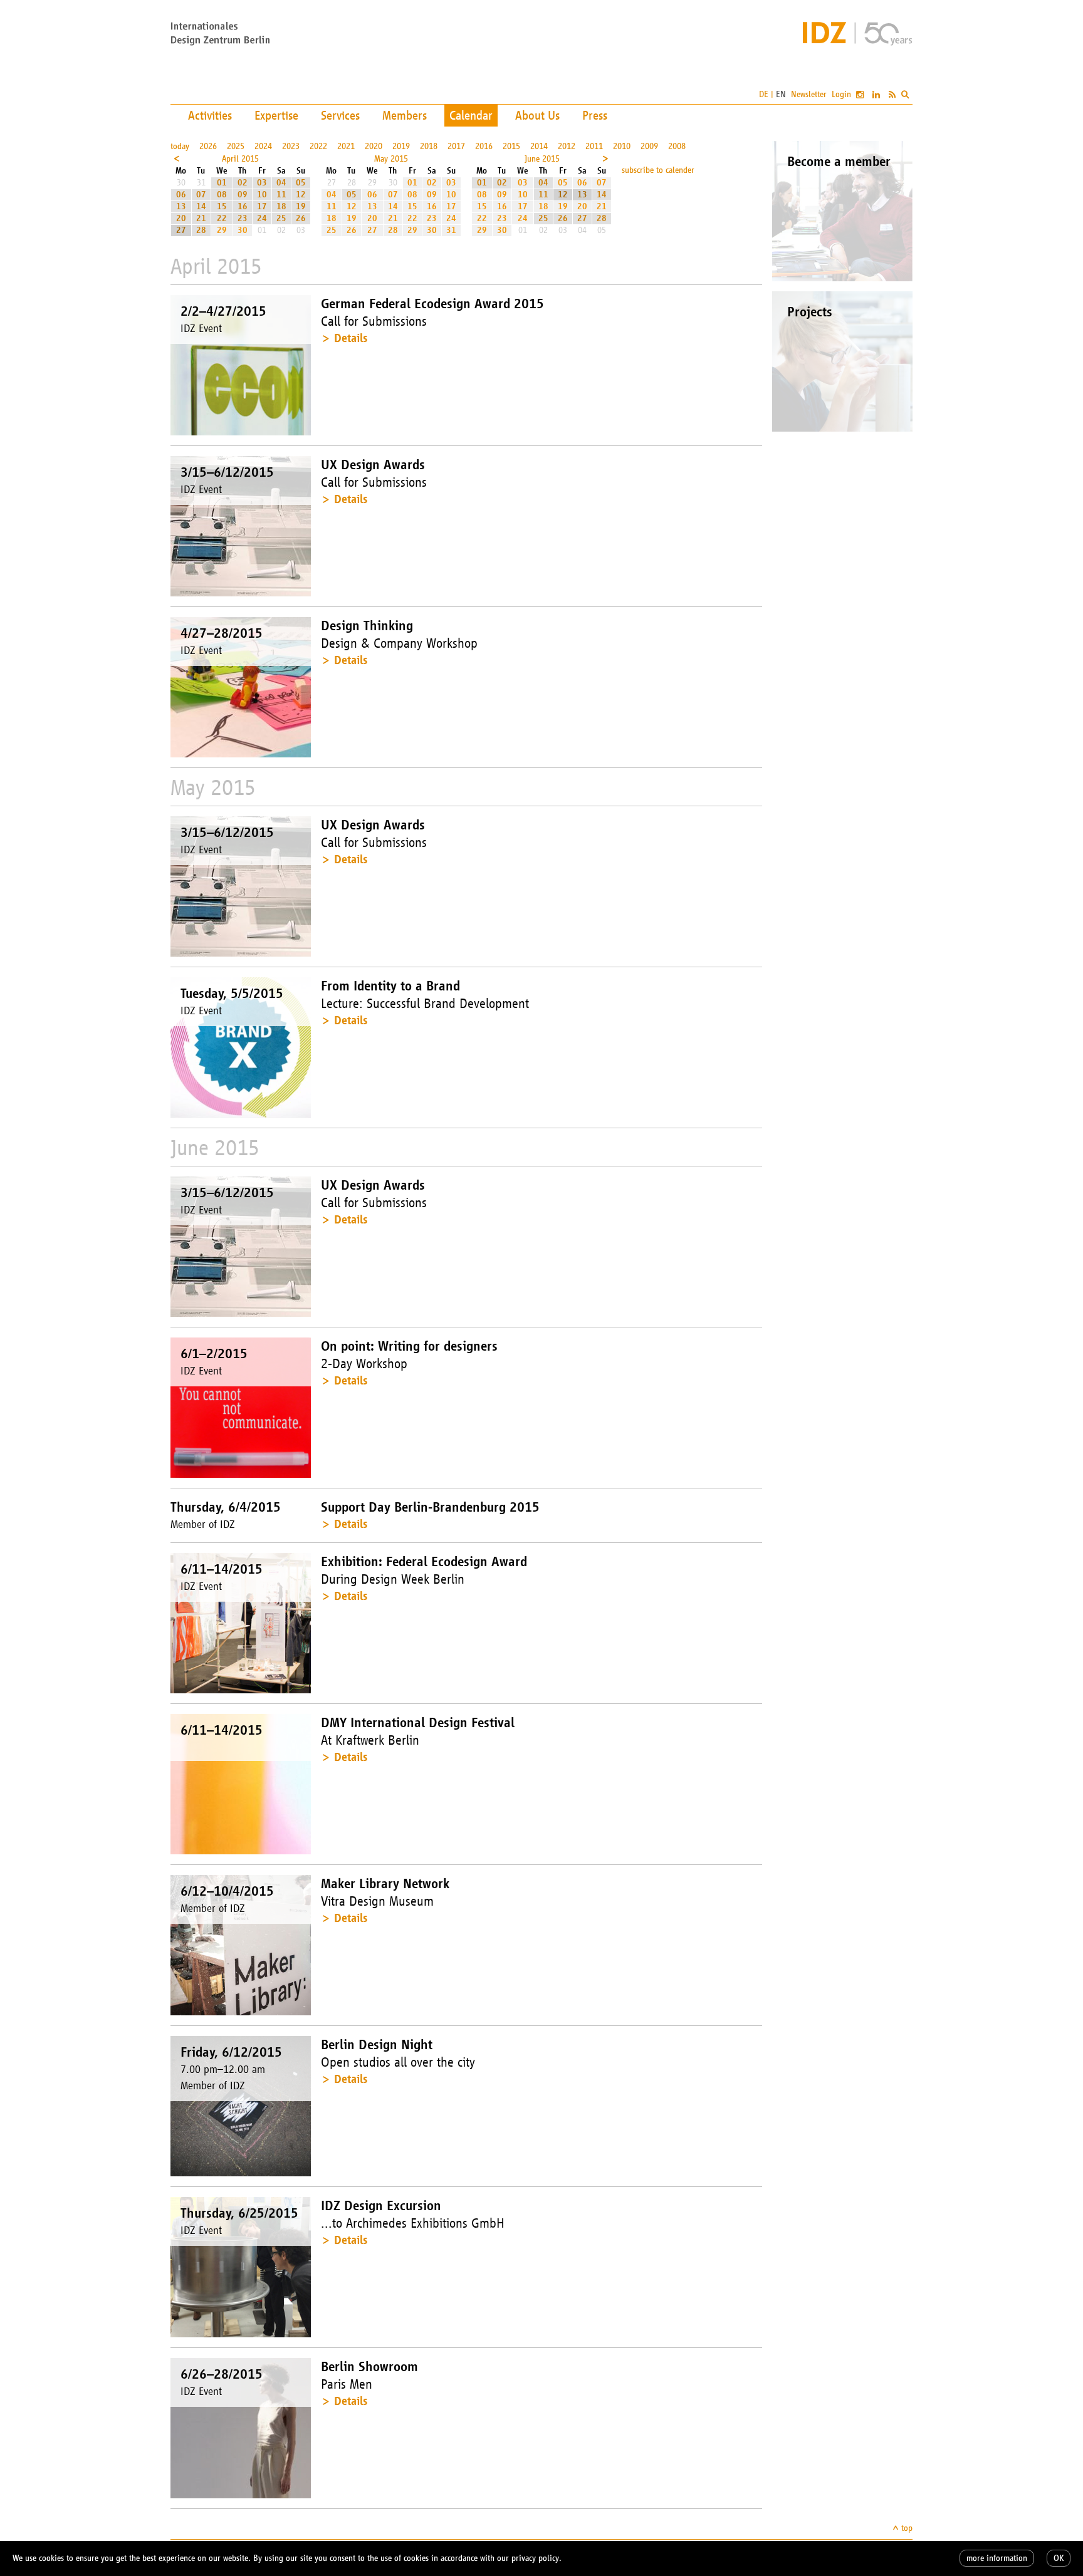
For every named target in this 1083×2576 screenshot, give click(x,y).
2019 (401, 146)
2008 (677, 146)
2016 (484, 146)
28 (201, 230)
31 (451, 230)
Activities (210, 115)
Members (405, 115)
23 (243, 218)
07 (201, 195)
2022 (318, 146)
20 (181, 218)
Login (841, 94)
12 (301, 195)
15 (222, 206)
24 (262, 218)
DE (764, 94)
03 (262, 183)
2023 (291, 146)
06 (181, 195)
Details (351, 338)
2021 (346, 146)
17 (262, 206)
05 (301, 183)
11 (281, 195)
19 (301, 206)
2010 (622, 146)
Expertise (276, 115)
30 (243, 230)
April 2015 (240, 159)
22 (222, 218)
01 (222, 183)
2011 (594, 146)
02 (243, 183)
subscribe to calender (658, 170)
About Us (537, 115)
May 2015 (391, 159)
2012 (567, 146)
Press (595, 115)
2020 (374, 146)
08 (222, 195)
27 (181, 230)
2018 (429, 146)
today (180, 146)
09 (243, 195)
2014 (539, 146)
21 (201, 218)
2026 (208, 146)
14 (201, 206)
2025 (236, 146)
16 (243, 206)
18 (281, 206)
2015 (511, 146)
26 (301, 218)
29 (222, 230)
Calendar (471, 115)
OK (1059, 2558)
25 (281, 218)
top (907, 2528)
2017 (456, 146)
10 (262, 195)
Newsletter (809, 94)
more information (997, 2558)
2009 (649, 146)
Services (340, 115)
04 (281, 183)
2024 (263, 146)
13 (181, 206)
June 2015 (542, 159)
